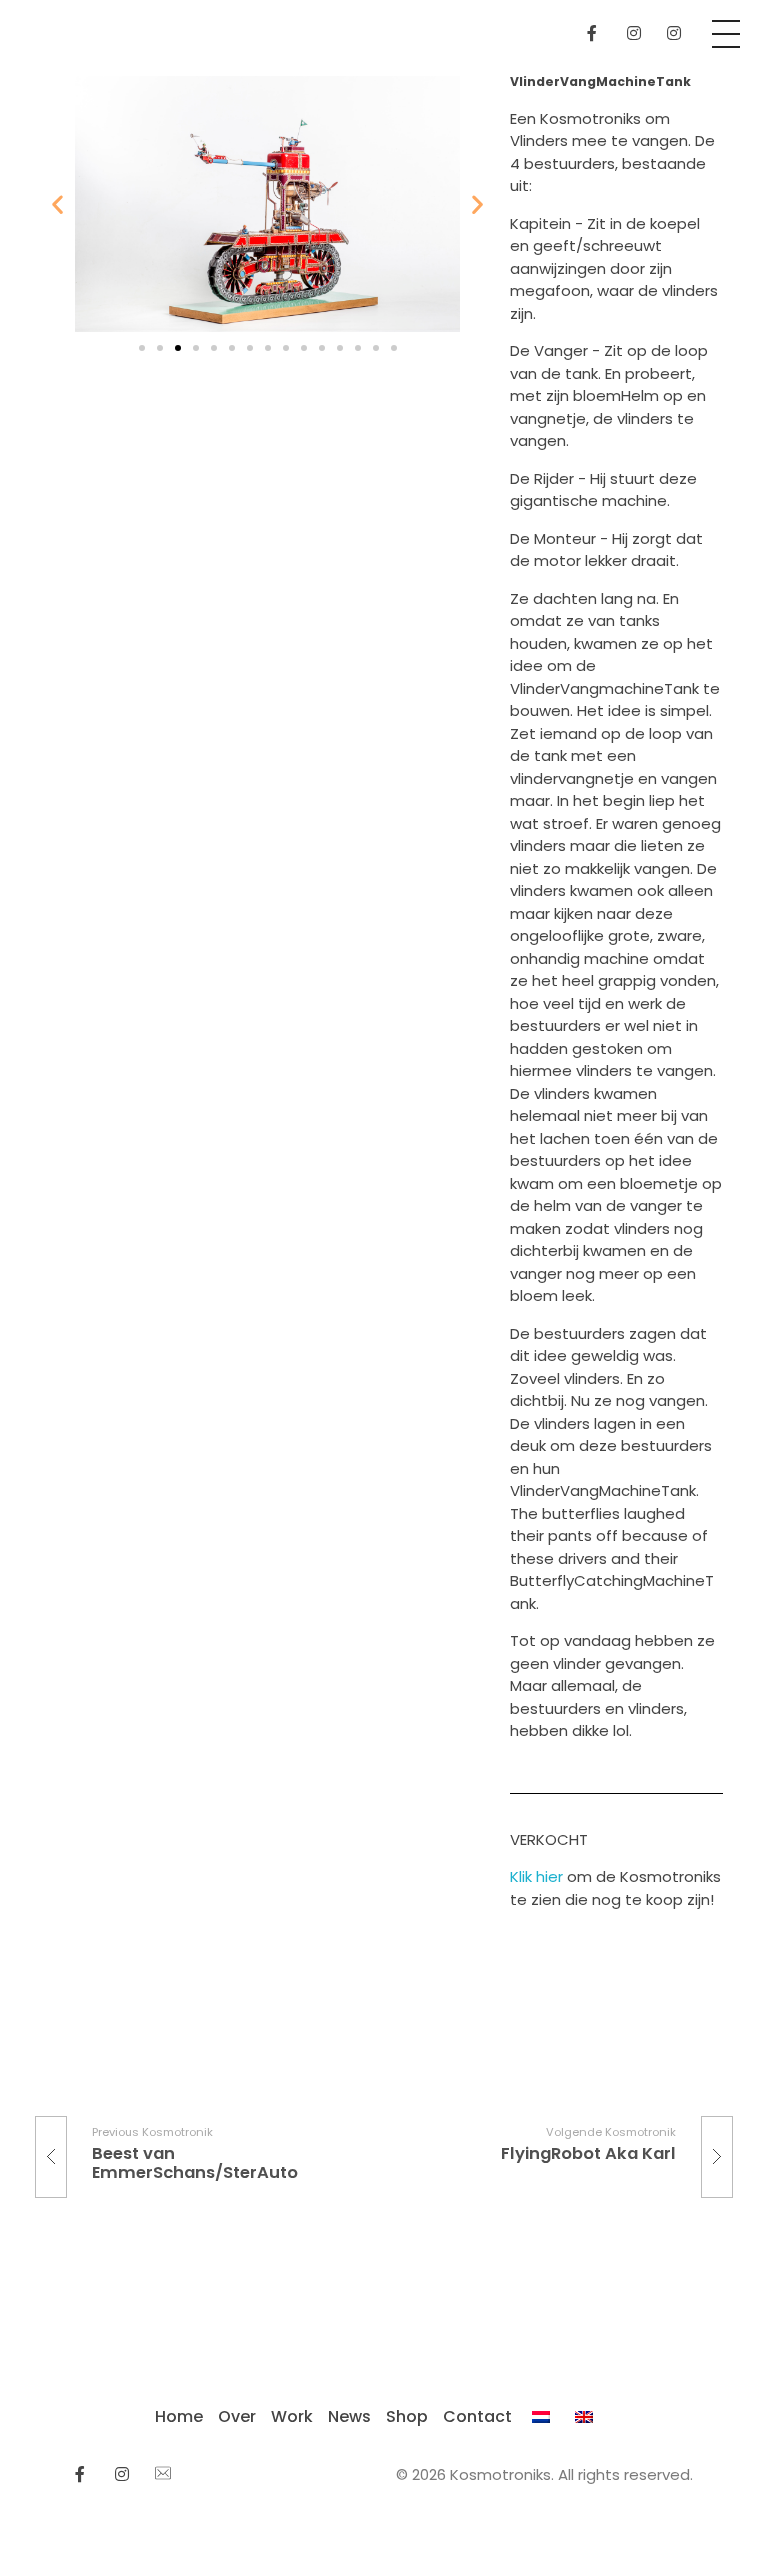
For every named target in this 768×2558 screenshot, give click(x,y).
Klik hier (538, 1876)
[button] (142, 348)
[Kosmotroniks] (35, 8)
